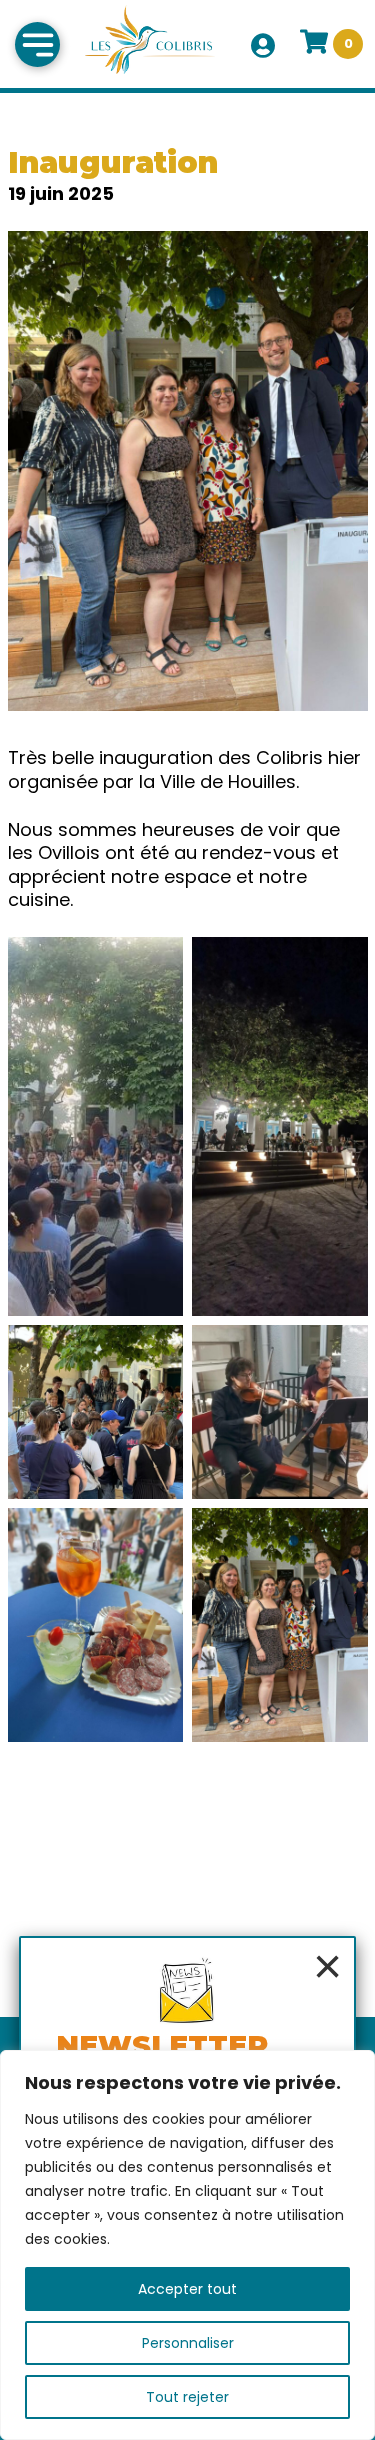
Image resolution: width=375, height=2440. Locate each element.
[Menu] (37, 44)
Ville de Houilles (228, 781)
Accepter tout (187, 2289)
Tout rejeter (187, 2397)
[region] (187, 2245)
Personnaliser (188, 2343)
